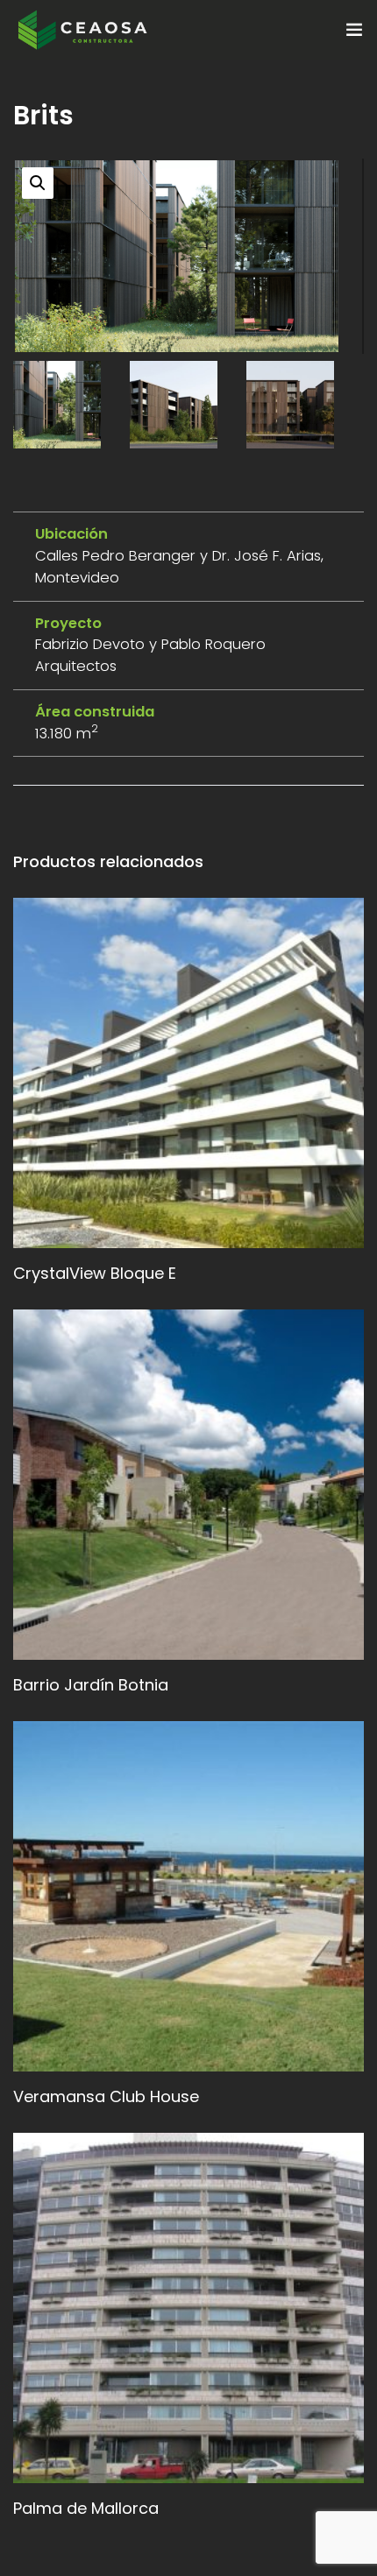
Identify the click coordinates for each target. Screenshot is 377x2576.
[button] (38, 183)
